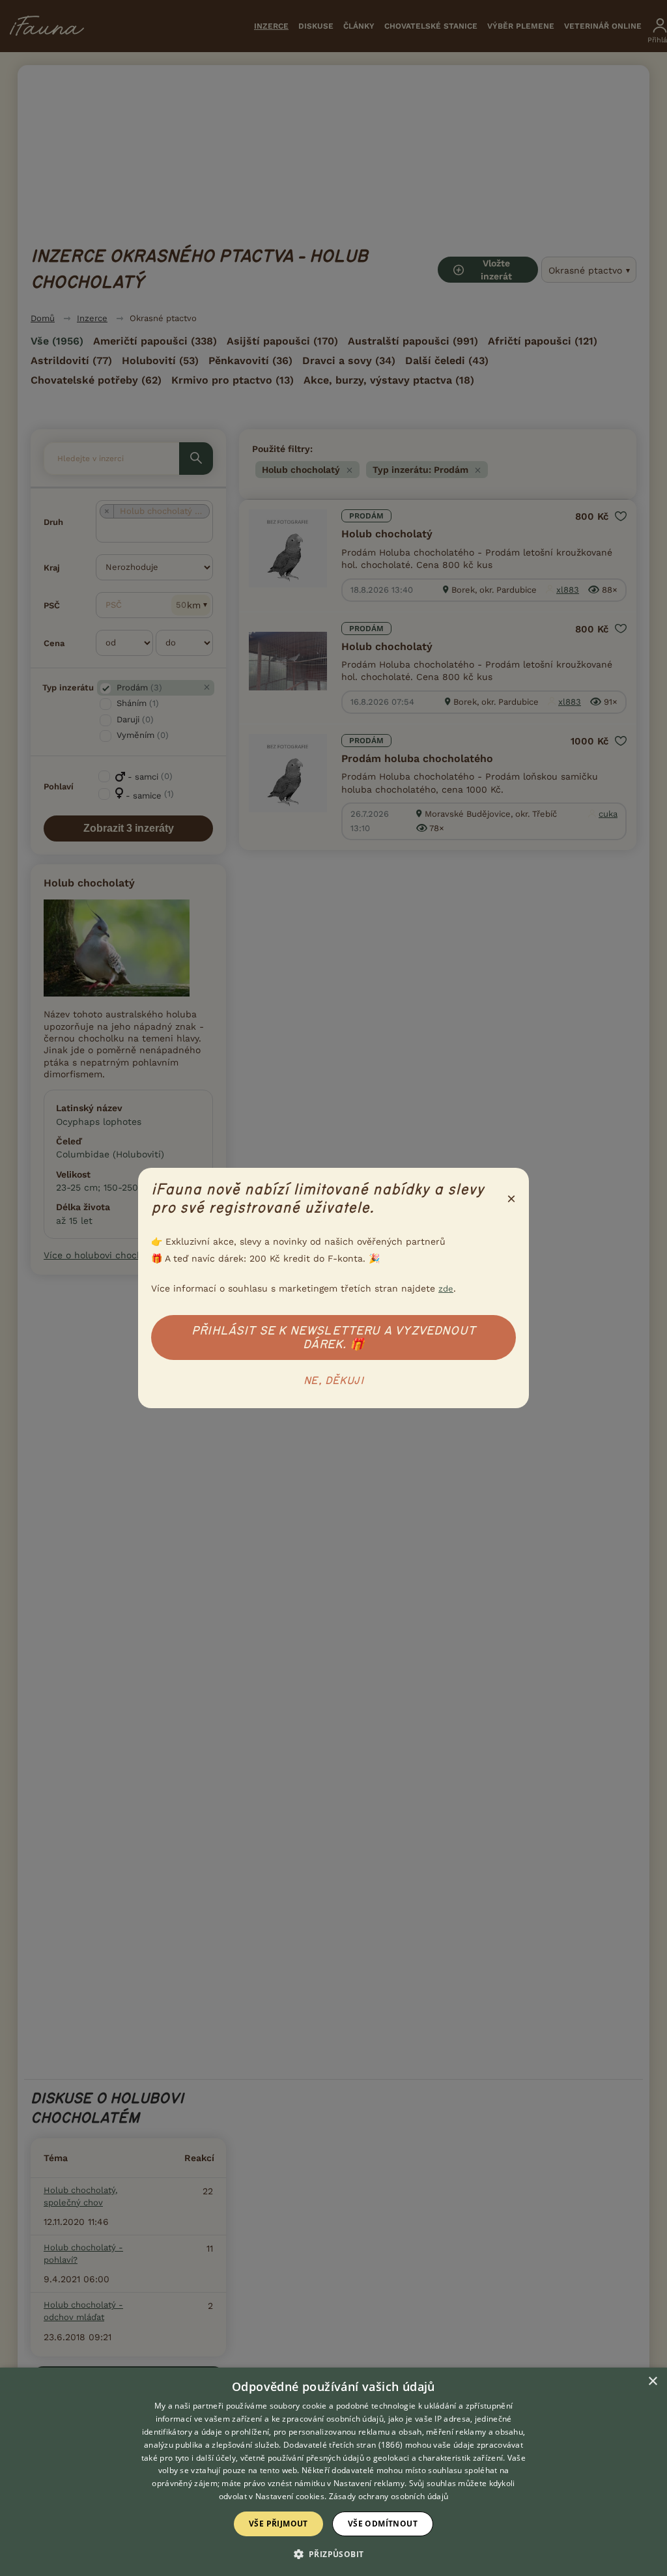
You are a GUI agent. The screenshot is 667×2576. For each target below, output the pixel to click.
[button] (334, 2553)
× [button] (652, 2382)
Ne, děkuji (333, 1381)
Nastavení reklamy (369, 2483)
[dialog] (333, 2472)
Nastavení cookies (290, 2496)
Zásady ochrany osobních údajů (389, 2496)
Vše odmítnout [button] (383, 2524)
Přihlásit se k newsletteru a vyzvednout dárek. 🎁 (333, 1338)
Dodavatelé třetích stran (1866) (343, 2445)
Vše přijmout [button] (278, 2524)
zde (446, 1289)
